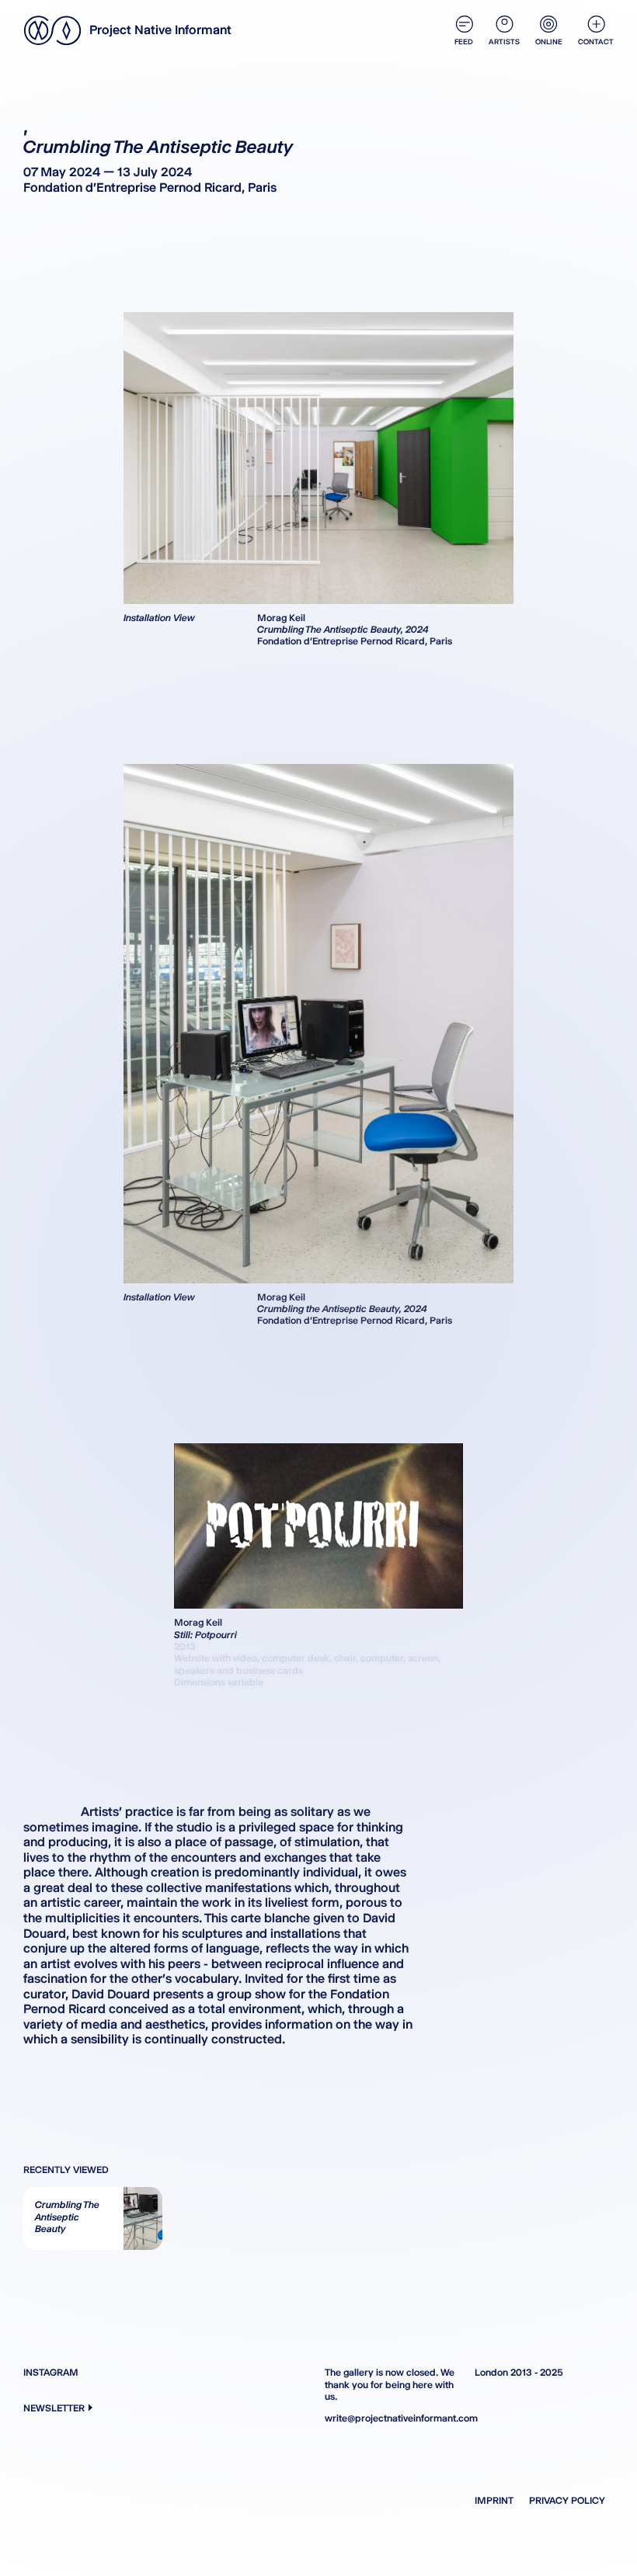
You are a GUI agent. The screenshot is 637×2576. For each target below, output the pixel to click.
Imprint (494, 2500)
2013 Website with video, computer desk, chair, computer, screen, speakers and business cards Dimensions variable (307, 1664)
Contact (596, 42)
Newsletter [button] (54, 2408)
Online (549, 42)
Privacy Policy (567, 2500)
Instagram (51, 2372)
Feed (464, 42)
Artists (504, 42)
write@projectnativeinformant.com (394, 2418)
